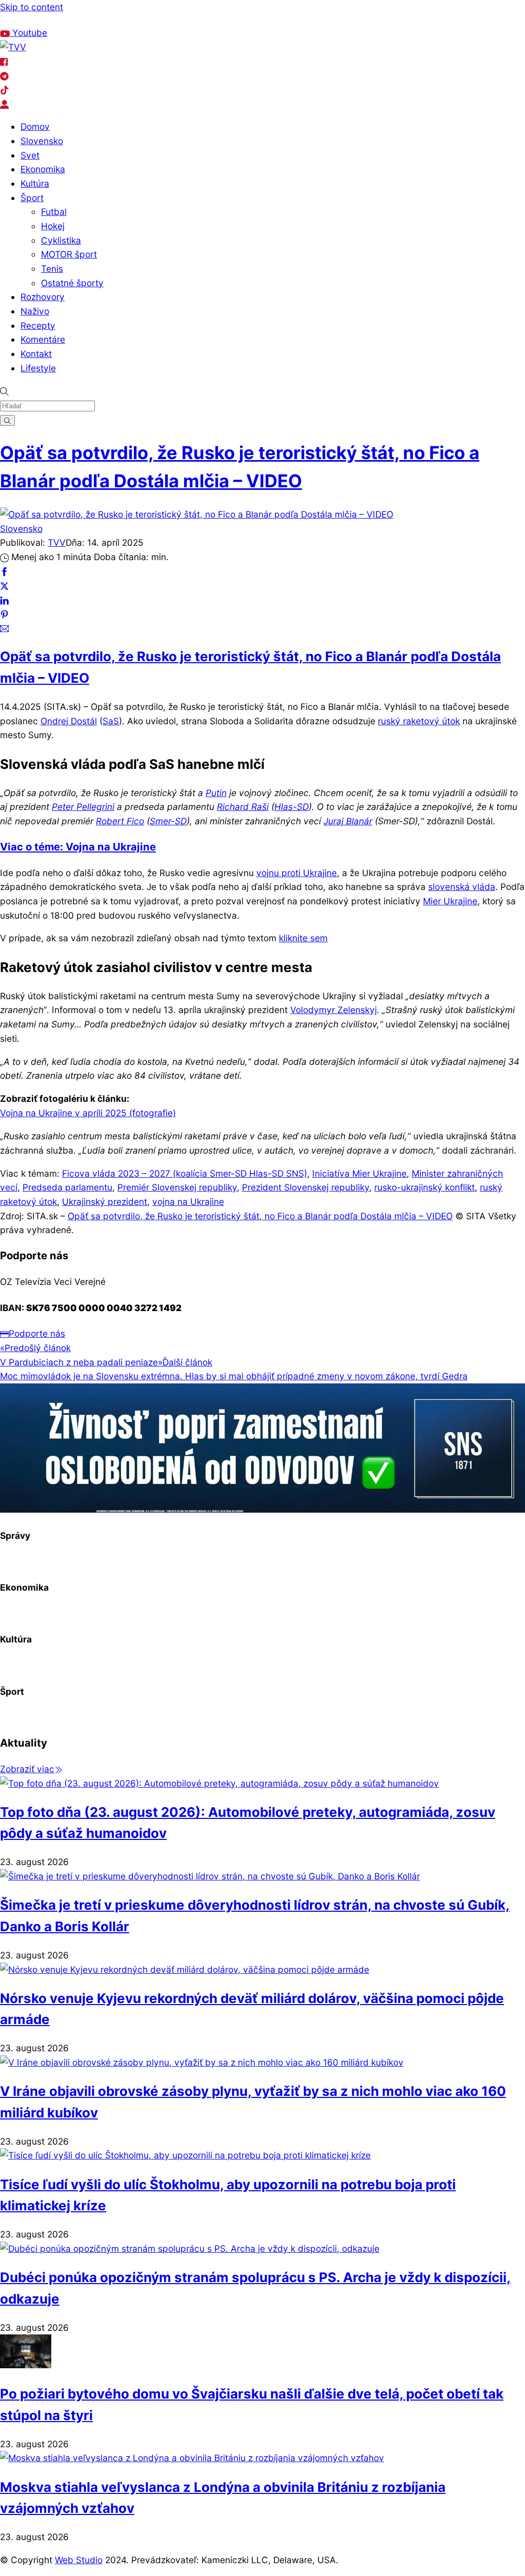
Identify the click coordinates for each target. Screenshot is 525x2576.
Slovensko (42, 141)
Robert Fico (120, 821)
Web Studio (79, 2560)
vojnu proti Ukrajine (297, 873)
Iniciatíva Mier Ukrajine (359, 1173)
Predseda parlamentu (67, 1187)
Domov (35, 126)
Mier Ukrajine (450, 901)
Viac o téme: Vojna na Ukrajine (78, 847)
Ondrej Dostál (69, 721)
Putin (216, 793)
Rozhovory (43, 297)
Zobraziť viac (27, 1769)
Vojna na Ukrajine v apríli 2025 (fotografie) (88, 1113)
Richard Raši (243, 807)
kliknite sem (303, 938)
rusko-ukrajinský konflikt (425, 1187)
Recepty (38, 325)
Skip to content (32, 7)
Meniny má (115, 20)
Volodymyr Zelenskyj (334, 1010)
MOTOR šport (69, 254)
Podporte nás (37, 1333)
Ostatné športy (72, 283)
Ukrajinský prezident (105, 1202)
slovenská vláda (462, 887)
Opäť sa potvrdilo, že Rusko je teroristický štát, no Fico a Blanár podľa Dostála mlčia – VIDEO (260, 1216)
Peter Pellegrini (83, 807)
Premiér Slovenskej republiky (177, 1187)
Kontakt (36, 354)
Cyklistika (61, 240)
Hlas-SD (291, 807)
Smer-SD (168, 821)
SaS (111, 721)
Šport (32, 198)
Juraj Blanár (348, 821)
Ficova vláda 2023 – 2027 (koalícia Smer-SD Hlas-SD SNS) (185, 1173)
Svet (30, 155)
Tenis (52, 269)
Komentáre (43, 339)
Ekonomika (43, 169)
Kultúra (35, 183)
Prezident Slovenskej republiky (306, 1187)
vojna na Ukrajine (188, 1202)
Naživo (35, 311)
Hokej (53, 226)
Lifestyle (38, 368)
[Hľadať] (7, 420)
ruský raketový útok (419, 721)
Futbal (54, 212)
